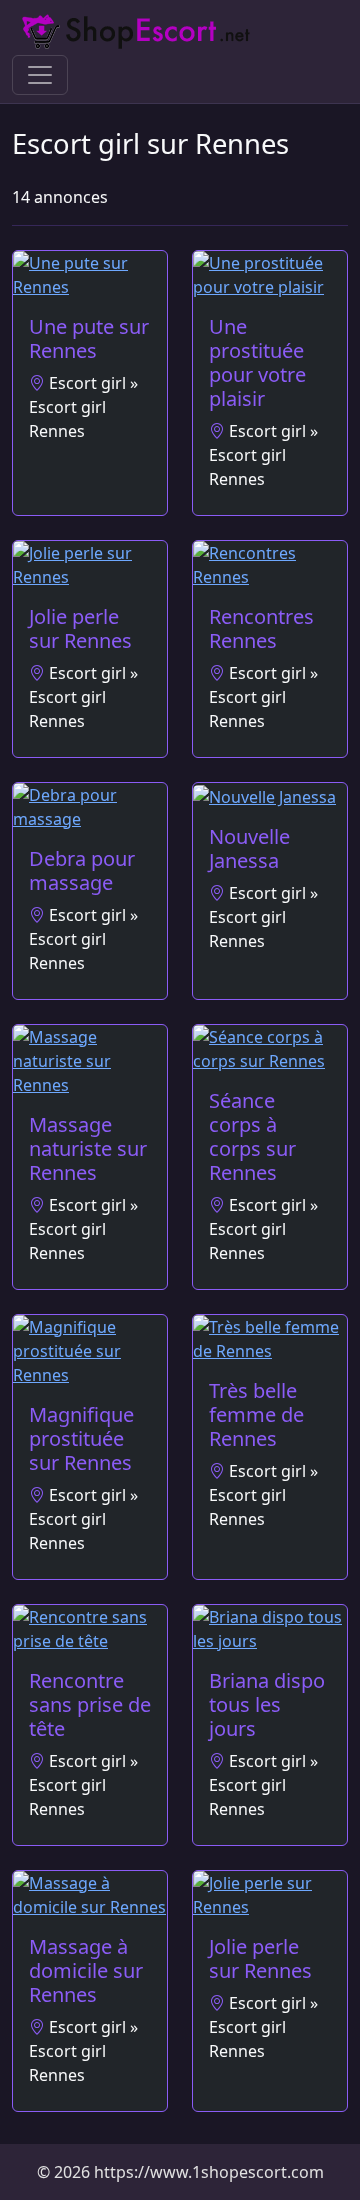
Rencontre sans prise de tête (90, 1704)
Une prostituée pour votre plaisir (257, 362)
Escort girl (87, 383)
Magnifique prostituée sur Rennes (81, 1438)
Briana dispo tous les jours (267, 1704)
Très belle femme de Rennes (256, 1414)
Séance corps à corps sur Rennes (252, 1136)
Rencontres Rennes (261, 628)
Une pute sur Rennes (89, 338)
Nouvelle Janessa (249, 848)
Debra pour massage (82, 870)
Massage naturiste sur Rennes (88, 1148)
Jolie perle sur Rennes (80, 628)
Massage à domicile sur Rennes (86, 1970)
